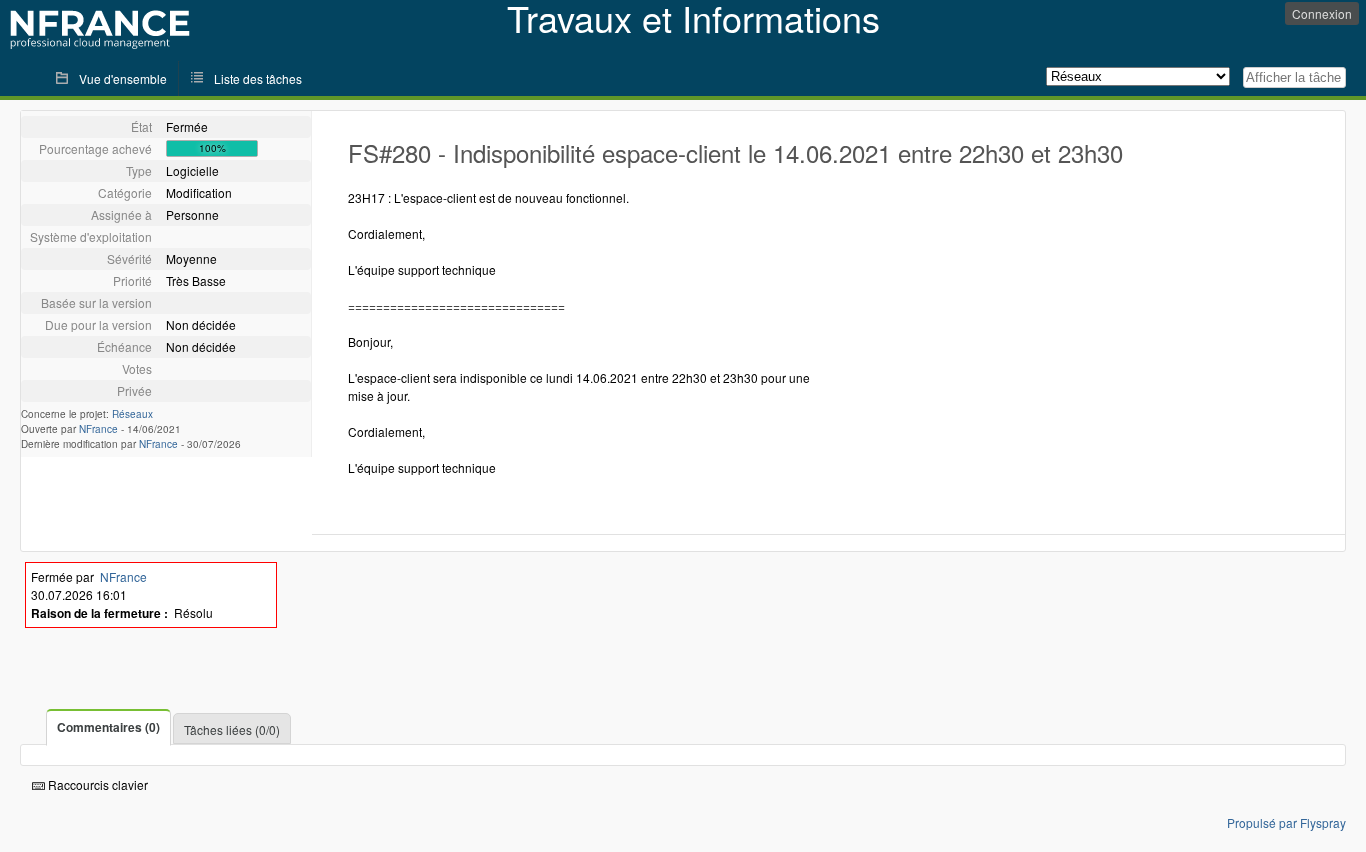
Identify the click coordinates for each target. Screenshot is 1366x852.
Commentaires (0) (108, 727)
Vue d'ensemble (123, 78)
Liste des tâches (258, 78)
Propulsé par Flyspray (1286, 822)
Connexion (1322, 13)
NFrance (98, 429)
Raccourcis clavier (96, 784)
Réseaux (132, 414)
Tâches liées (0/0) (232, 729)
